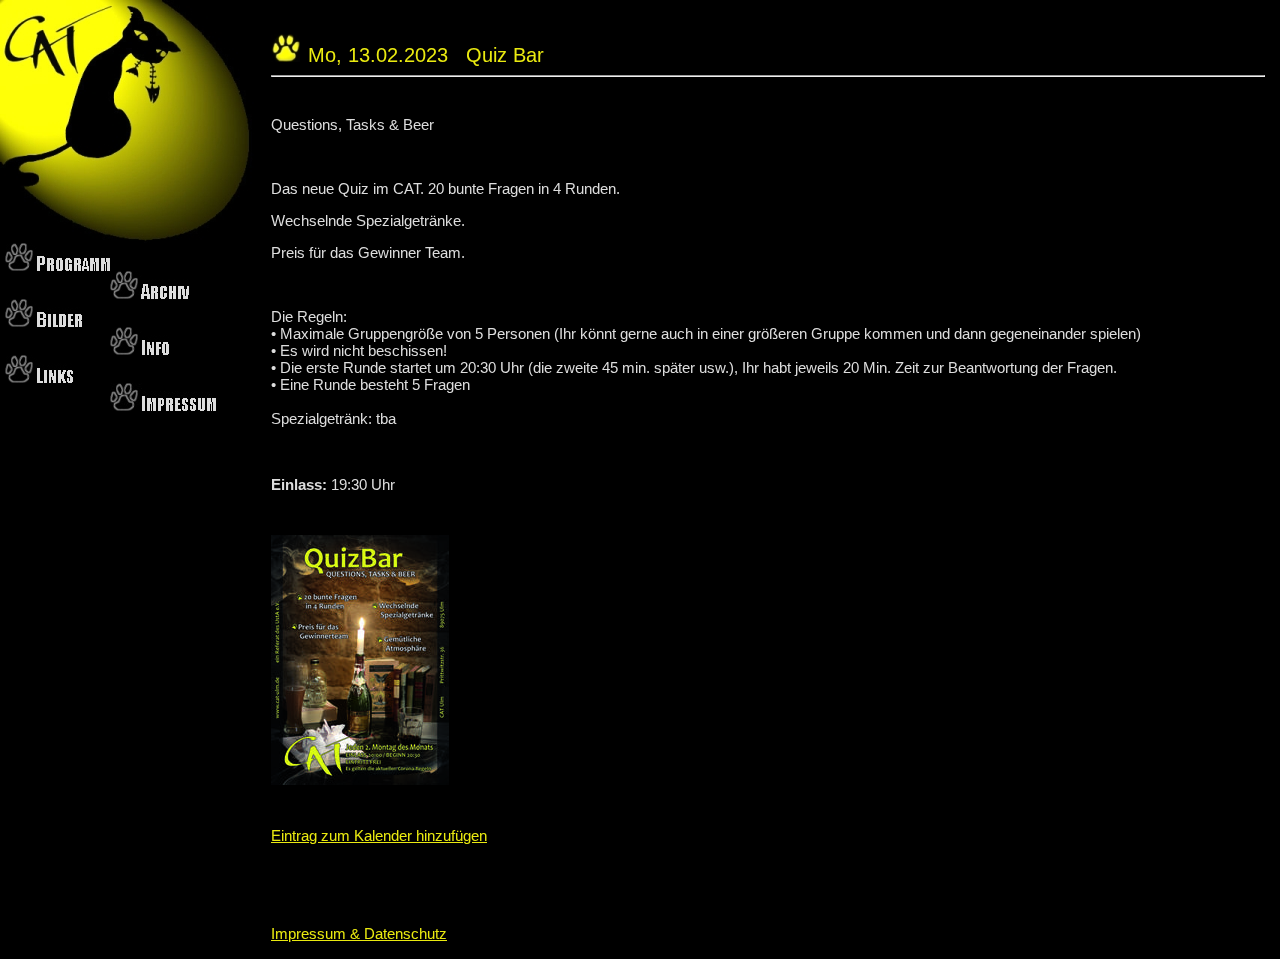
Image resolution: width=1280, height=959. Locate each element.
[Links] (39, 376)
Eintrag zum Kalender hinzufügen (379, 835)
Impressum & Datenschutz (359, 933)
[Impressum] (163, 404)
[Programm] (57, 264)
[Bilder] (43, 320)
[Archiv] (149, 292)
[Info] (139, 348)
